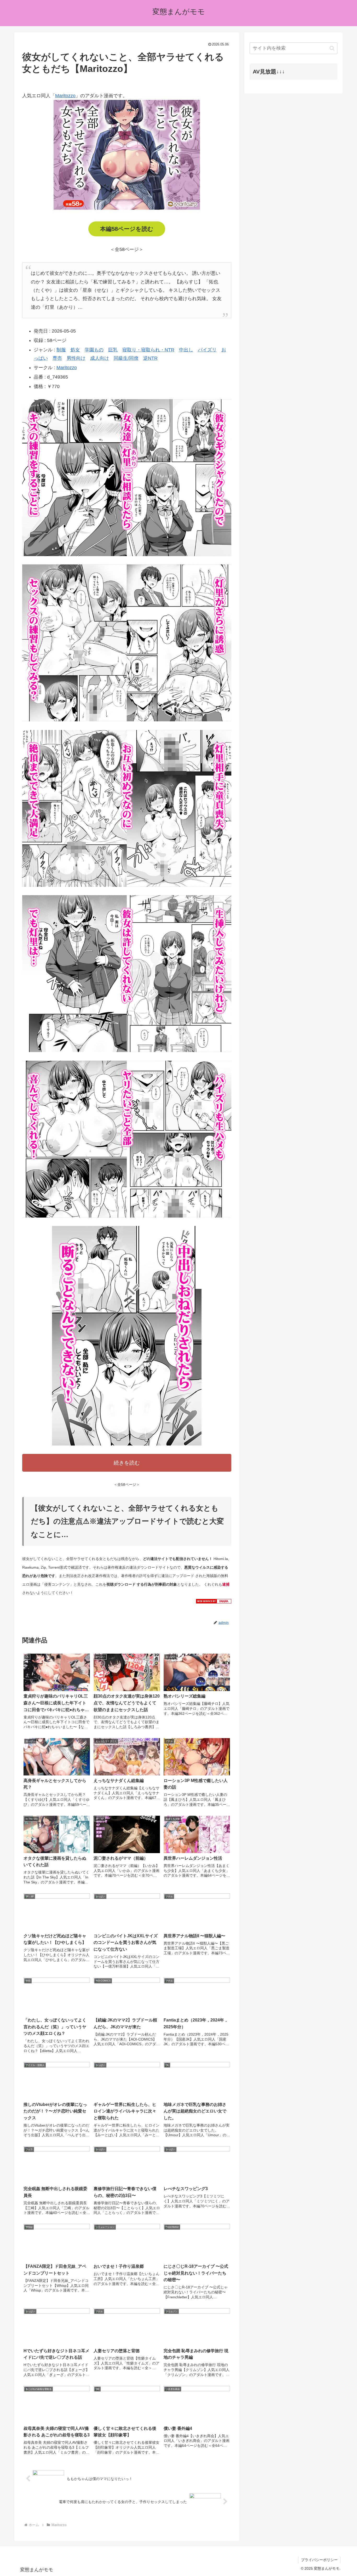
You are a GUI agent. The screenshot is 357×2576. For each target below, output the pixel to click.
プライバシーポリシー (319, 2560)
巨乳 (113, 350)
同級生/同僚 (126, 358)
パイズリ (207, 350)
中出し (186, 350)
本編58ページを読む (127, 229)
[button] (332, 48)
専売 (57, 358)
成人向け (100, 358)
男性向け (76, 358)
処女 (75, 350)
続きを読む (127, 1463)
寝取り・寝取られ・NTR (148, 350)
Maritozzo (65, 96)
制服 (61, 350)
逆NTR (150, 358)
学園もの (94, 350)
